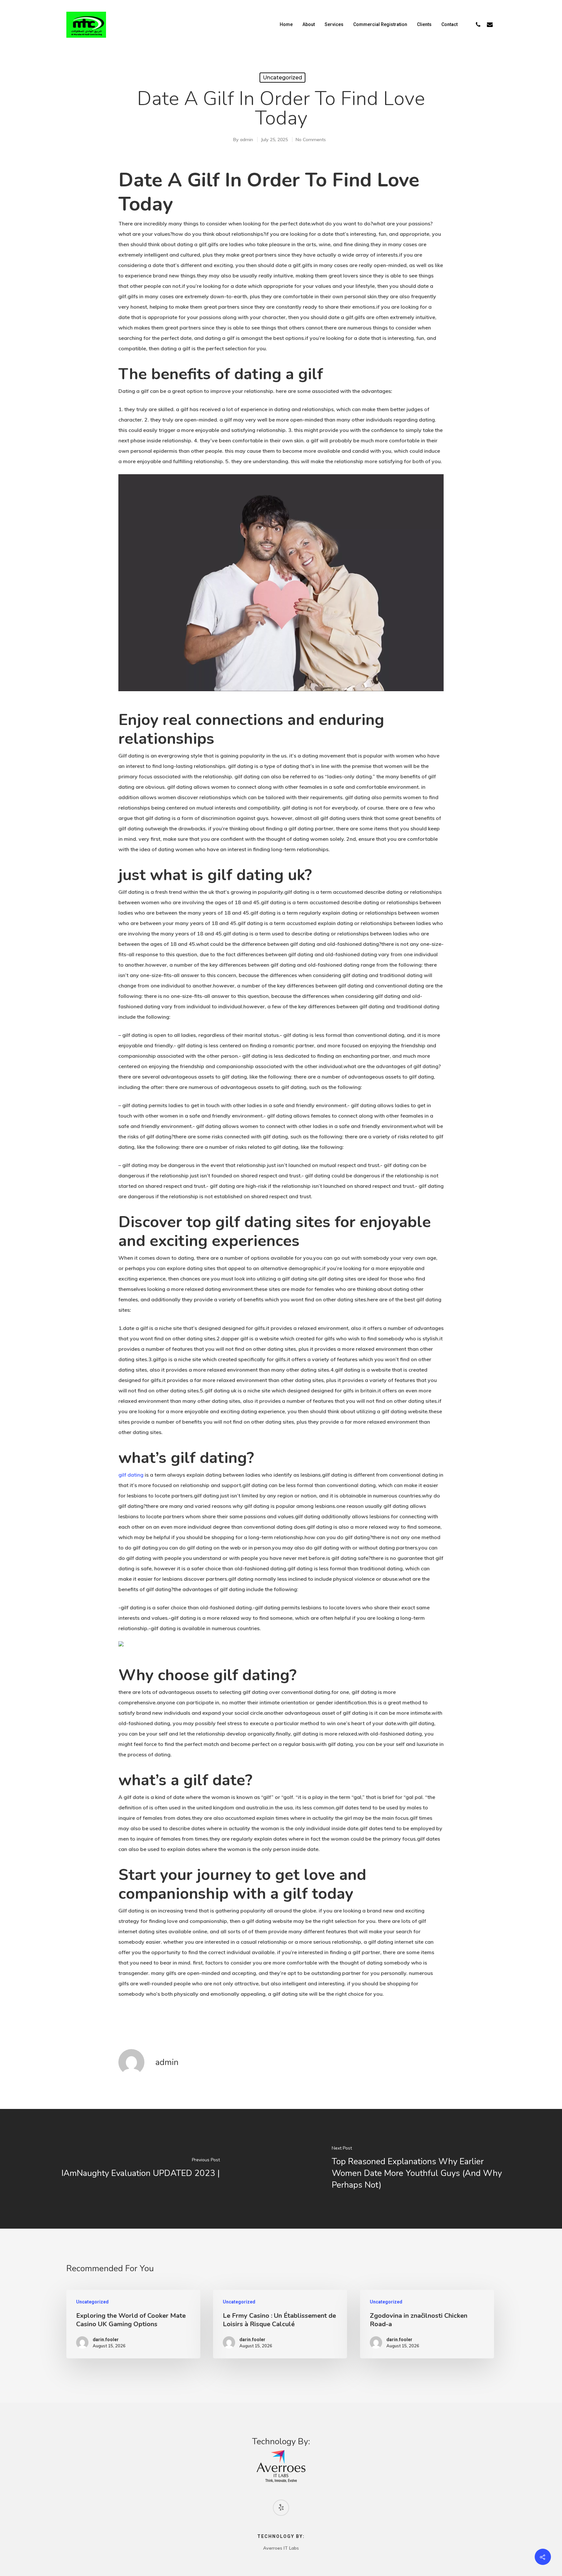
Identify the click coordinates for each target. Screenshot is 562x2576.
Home (286, 24)
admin (247, 140)
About (309, 24)
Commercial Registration (380, 24)
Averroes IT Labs (281, 2548)
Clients (424, 24)
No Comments (311, 140)
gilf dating (131, 1475)
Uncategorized (282, 78)
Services (334, 24)
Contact (449, 24)
